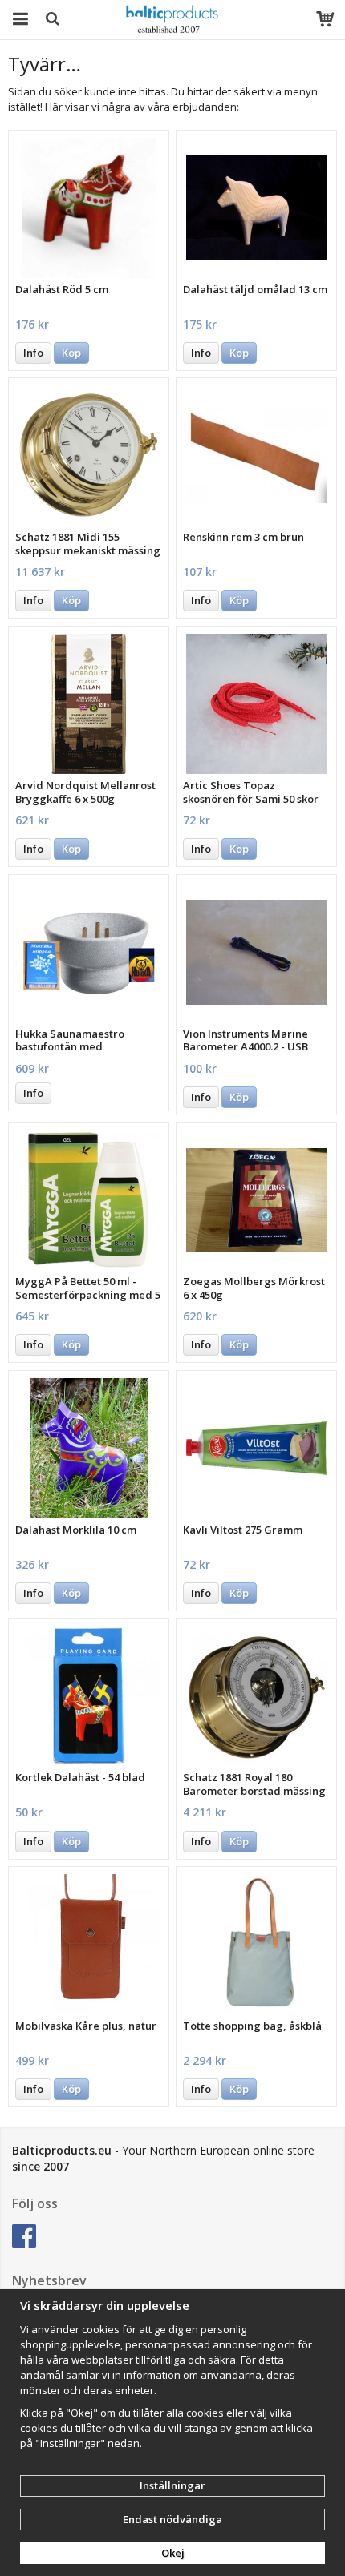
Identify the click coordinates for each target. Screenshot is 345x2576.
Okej (173, 2553)
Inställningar (172, 2485)
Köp (71, 353)
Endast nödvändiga (172, 2519)
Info (33, 353)
